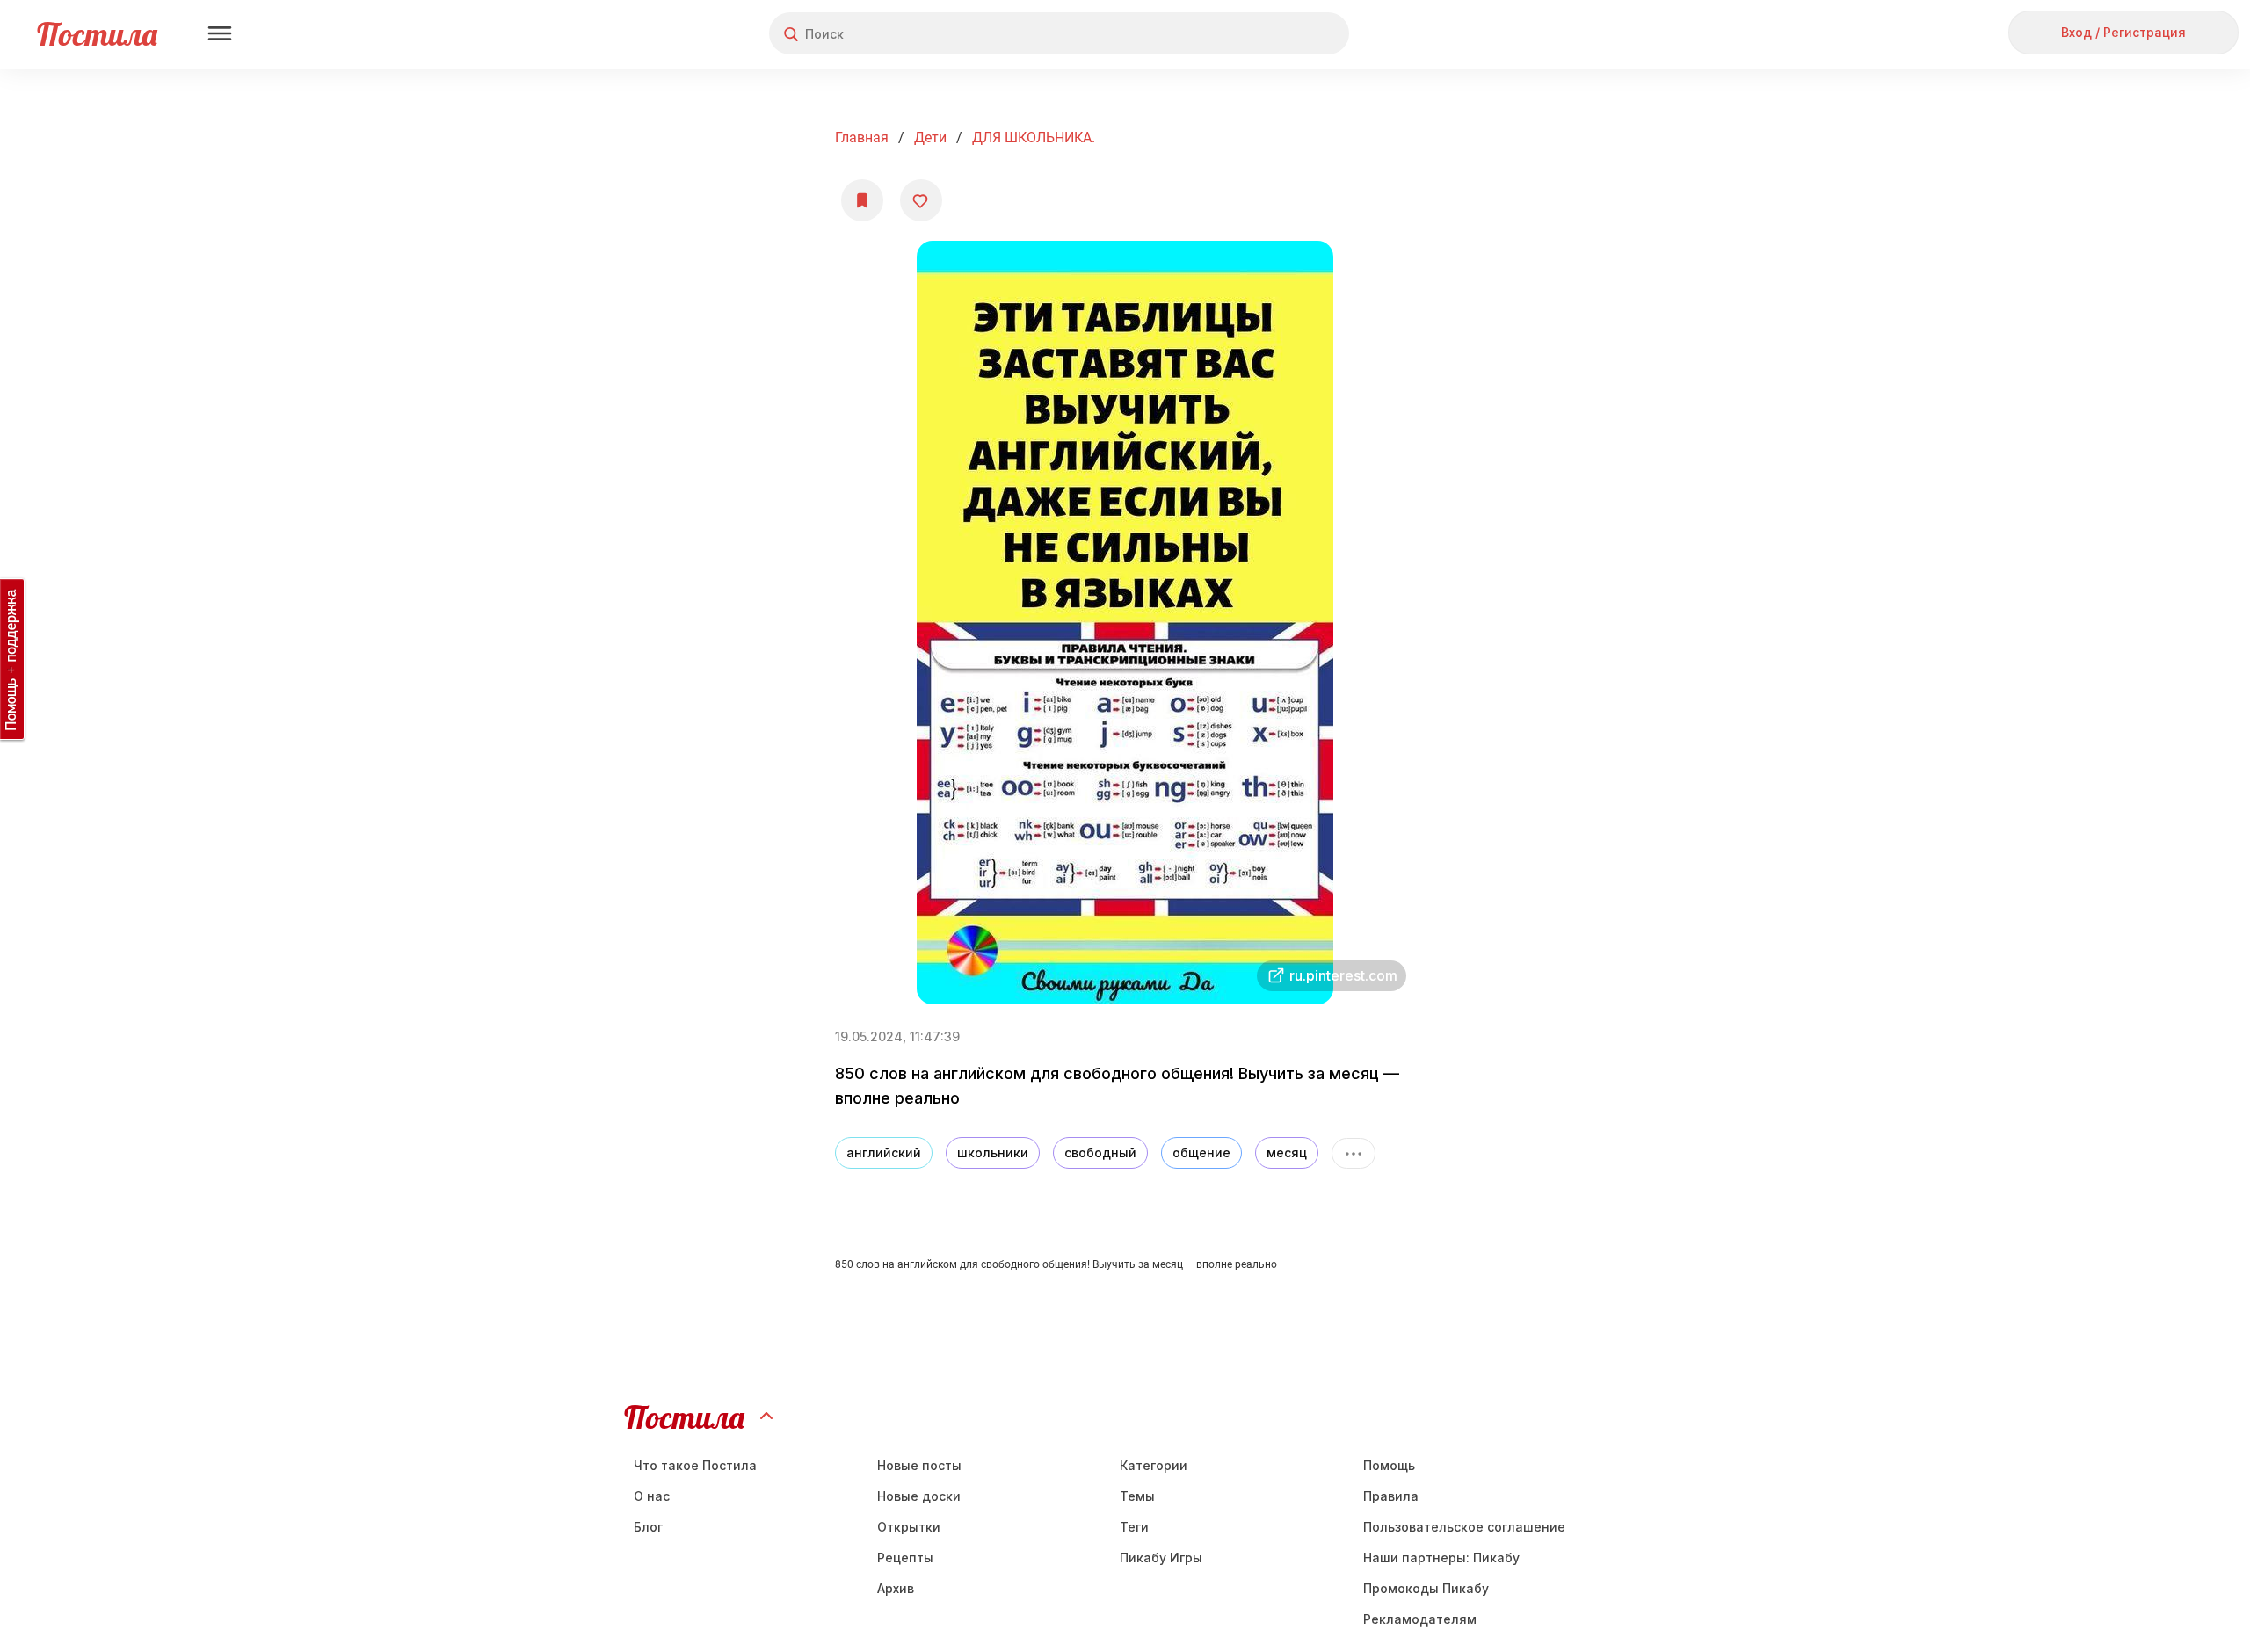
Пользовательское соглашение (1464, 1527)
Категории (1154, 1465)
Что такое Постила (695, 1465)
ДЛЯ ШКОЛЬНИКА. (1034, 138)
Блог (648, 1527)
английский (884, 1152)
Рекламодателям (1420, 1619)
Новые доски (919, 1496)
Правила (1391, 1496)
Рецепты (905, 1558)
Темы (1137, 1496)
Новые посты (919, 1465)
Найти (1270, 34)
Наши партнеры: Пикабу (1441, 1558)
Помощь (1389, 1465)
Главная (862, 138)
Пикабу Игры (1161, 1558)
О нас (652, 1496)
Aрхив (896, 1588)
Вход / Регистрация (2123, 32)
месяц (1287, 1152)
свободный (1100, 1152)
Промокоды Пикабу (1426, 1588)
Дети (930, 138)
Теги (1134, 1527)
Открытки (909, 1527)
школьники (993, 1152)
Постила (97, 34)
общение (1201, 1152)
